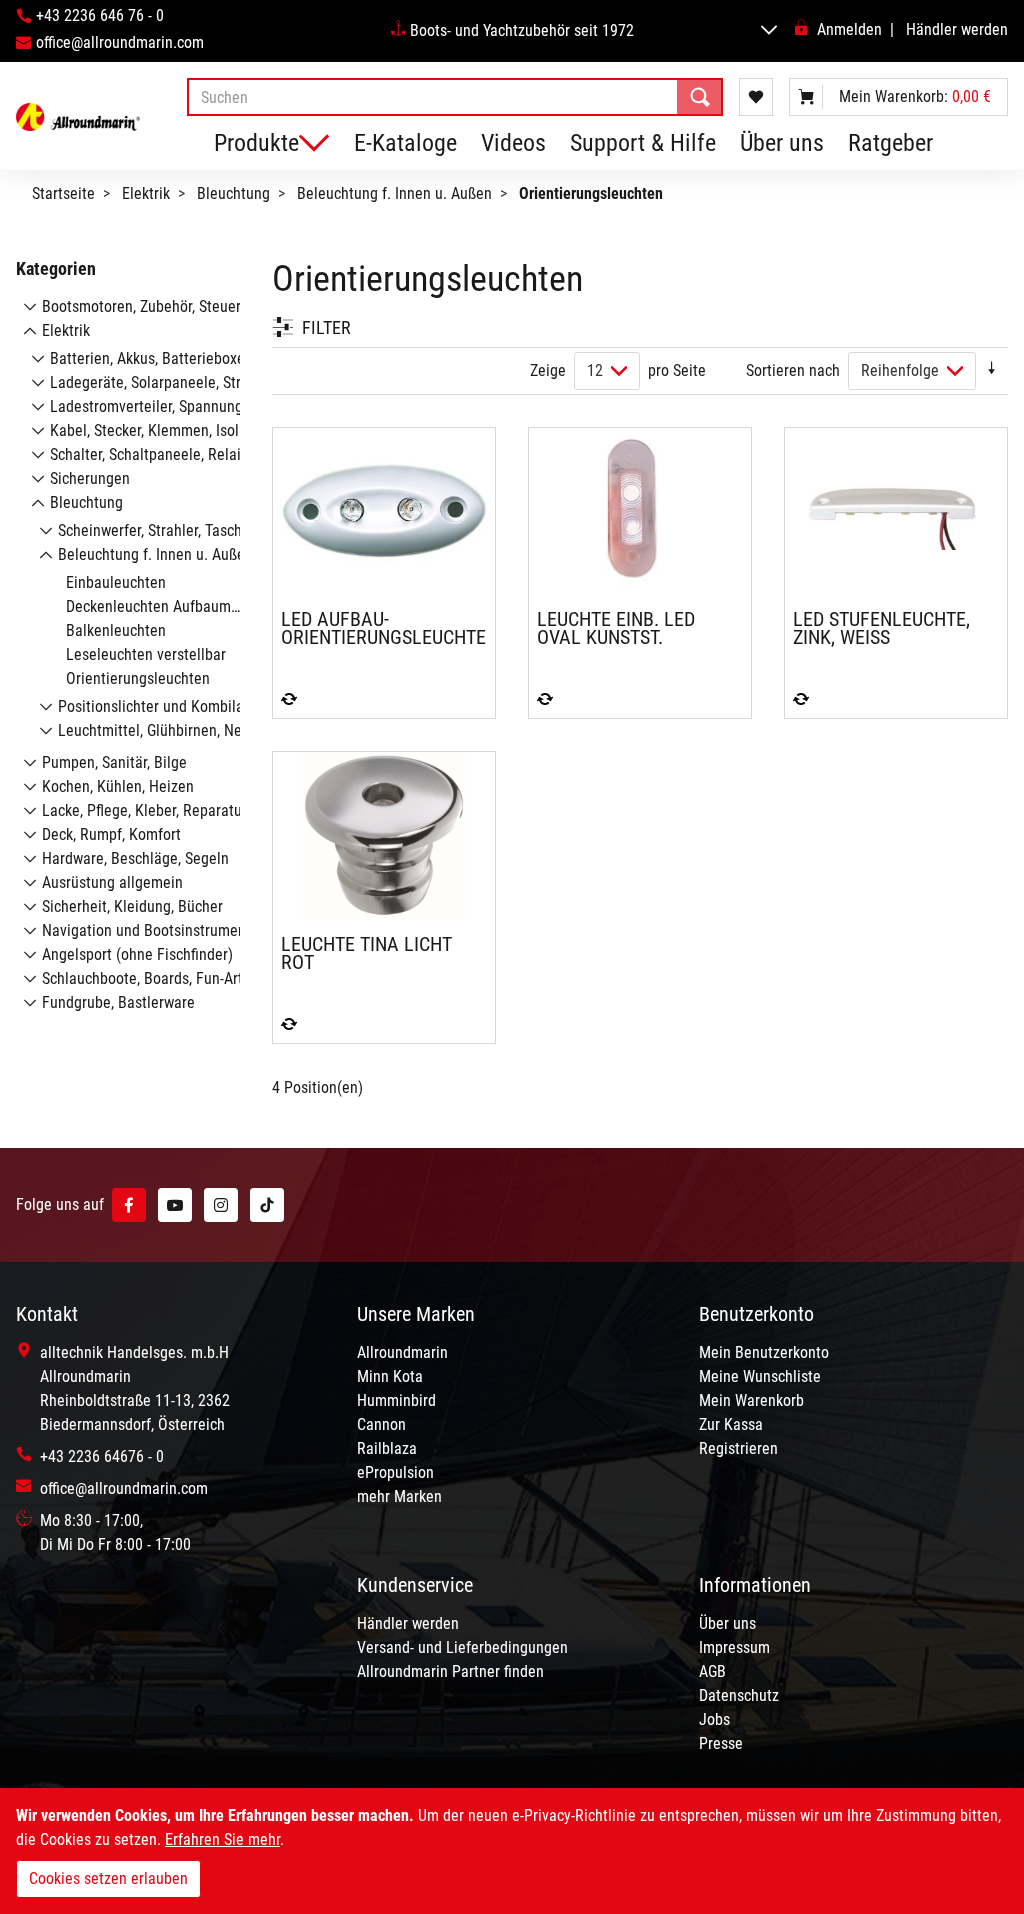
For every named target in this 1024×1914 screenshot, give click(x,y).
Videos (513, 143)
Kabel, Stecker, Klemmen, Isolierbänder (175, 430)
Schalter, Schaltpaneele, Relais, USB (165, 454)
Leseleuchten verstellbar (146, 654)
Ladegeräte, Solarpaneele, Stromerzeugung (189, 382)
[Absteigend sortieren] (992, 370)
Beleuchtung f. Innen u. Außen (394, 193)
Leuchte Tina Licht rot (366, 953)
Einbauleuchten (116, 582)
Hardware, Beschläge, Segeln (135, 858)
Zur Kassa (731, 1424)
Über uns (782, 143)
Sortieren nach (793, 370)
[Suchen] (700, 97)
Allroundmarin (402, 1352)
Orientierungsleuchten (138, 678)
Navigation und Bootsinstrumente (150, 930)
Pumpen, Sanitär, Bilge (114, 762)
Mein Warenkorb (751, 1400)
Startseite (63, 193)
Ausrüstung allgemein (112, 882)
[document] (512, 1851)
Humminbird (396, 1400)
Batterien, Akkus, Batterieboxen (151, 358)
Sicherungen (90, 478)
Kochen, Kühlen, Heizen (118, 786)
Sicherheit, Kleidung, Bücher (132, 906)
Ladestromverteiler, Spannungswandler (175, 406)
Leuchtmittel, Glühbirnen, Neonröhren (179, 730)
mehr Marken (399, 1496)
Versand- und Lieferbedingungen (462, 1647)
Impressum (734, 1647)
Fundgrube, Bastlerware (118, 1002)
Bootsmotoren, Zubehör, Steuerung (153, 306)
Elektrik (146, 193)
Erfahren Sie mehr (222, 1839)
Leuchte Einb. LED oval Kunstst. (616, 628)
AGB (712, 1671)
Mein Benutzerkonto (764, 1352)
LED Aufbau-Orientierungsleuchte (383, 628)
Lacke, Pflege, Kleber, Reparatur (144, 810)
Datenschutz (739, 1695)
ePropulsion (395, 1472)
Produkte (256, 143)
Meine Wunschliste (760, 1376)
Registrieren (738, 1448)
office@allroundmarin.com (120, 42)
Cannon (381, 1424)
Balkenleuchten (116, 630)
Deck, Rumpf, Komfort (111, 834)
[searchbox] (455, 97)
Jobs (714, 1719)
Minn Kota (390, 1376)
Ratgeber (890, 143)
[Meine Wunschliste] (756, 97)
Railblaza (387, 1448)
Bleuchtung (233, 193)
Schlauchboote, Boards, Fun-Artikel (154, 978)
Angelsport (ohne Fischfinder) (137, 954)
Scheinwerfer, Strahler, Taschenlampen (182, 530)
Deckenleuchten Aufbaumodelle (168, 606)
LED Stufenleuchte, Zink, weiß (881, 628)
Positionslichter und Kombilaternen (172, 706)
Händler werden (957, 29)
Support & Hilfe (643, 143)
